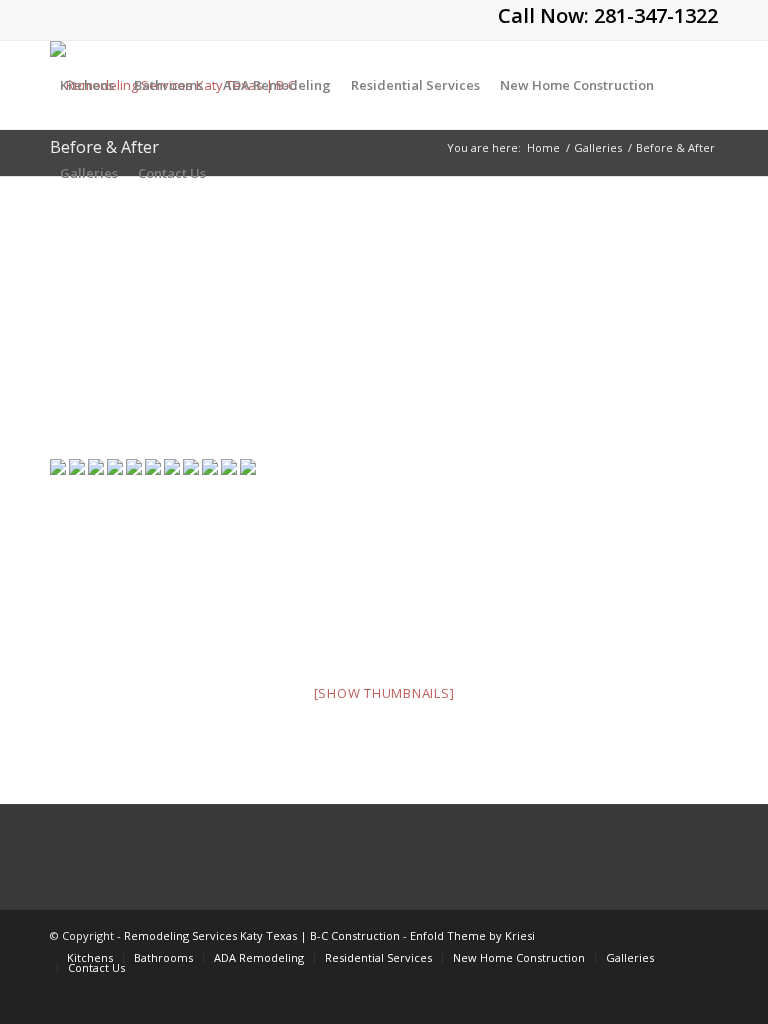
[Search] (232, 173)
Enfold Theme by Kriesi (472, 935)
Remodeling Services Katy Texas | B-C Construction (262, 935)
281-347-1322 (656, 15)
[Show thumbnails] (384, 693)
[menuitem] (87, 85)
